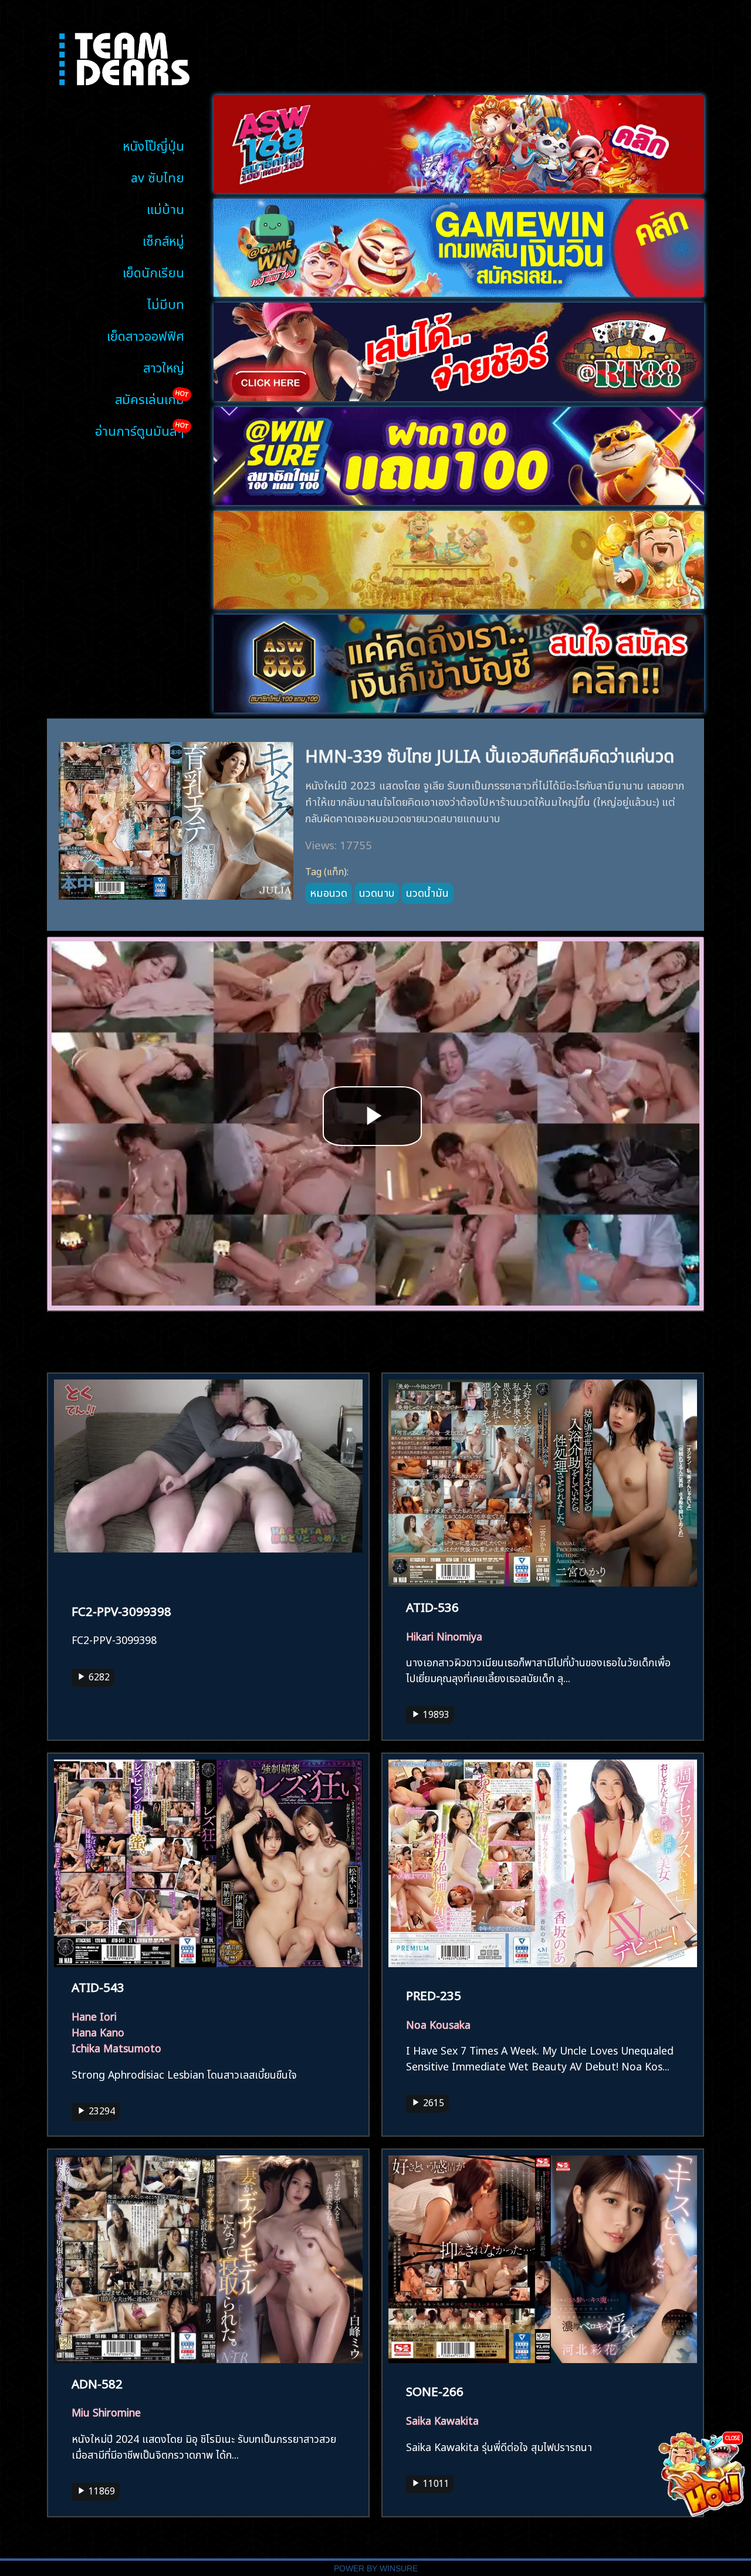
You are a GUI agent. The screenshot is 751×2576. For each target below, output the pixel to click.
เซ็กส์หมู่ (163, 240)
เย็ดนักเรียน (153, 271)
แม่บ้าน (165, 208)
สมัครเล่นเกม (150, 398)
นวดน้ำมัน (427, 892)
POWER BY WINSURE (376, 2569)
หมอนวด (329, 892)
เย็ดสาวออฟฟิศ (146, 335)
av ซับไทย (158, 176)
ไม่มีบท (166, 303)
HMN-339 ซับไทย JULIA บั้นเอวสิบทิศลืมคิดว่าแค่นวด (490, 754)
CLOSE (733, 2437)
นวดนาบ (377, 892)
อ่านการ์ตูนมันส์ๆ (140, 430)
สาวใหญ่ (164, 366)
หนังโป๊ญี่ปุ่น (153, 145)
